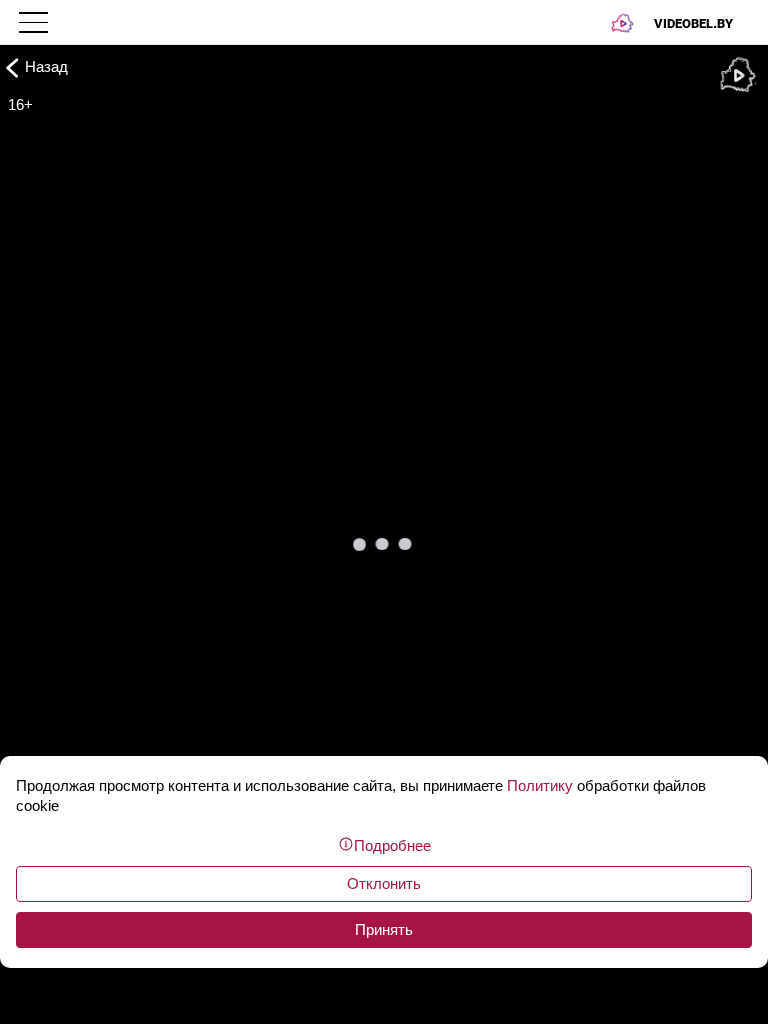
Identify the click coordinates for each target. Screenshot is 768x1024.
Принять (384, 929)
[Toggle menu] (35, 22)
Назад (46, 66)
